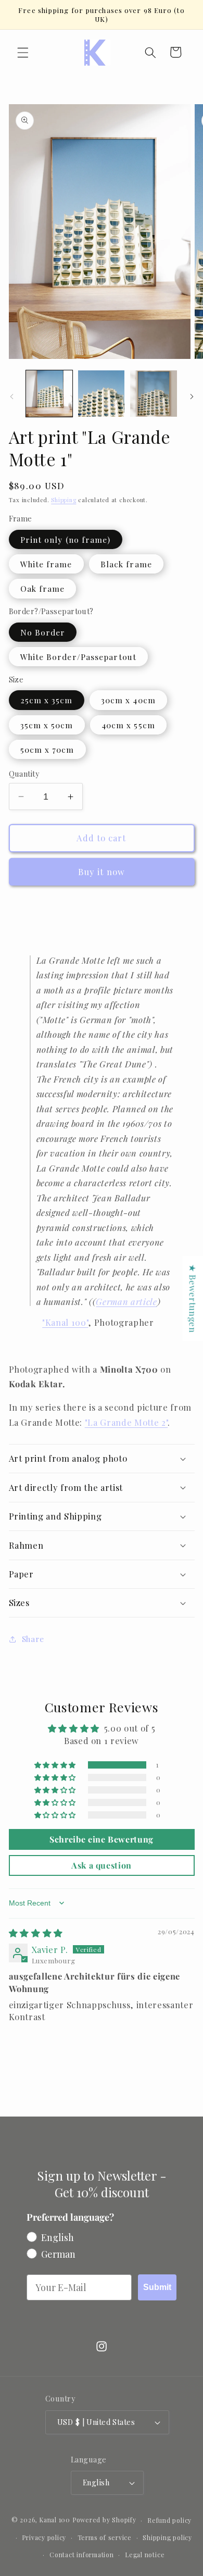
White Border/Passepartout (79, 657)
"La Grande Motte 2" (126, 1422)
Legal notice (145, 2555)
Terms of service (105, 2537)
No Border (43, 632)
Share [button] (33, 1639)
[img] (36, 1933)
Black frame (126, 564)
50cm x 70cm (47, 749)
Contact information (82, 2555)
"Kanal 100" (65, 1322)
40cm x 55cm (128, 725)
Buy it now (102, 872)
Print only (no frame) (66, 539)
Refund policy (169, 2520)
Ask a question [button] (102, 1865)
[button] (23, 52)
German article (126, 1301)
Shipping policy (167, 2537)
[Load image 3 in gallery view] (153, 394)
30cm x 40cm (128, 700)
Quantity (24, 774)
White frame (46, 564)
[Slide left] (11, 396)
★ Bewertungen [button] (193, 1298)
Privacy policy (44, 2537)
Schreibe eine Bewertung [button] (102, 1839)
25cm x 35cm (47, 700)
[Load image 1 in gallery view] (49, 394)
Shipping (64, 500)
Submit (157, 2287)
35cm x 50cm (47, 725)
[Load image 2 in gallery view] (101, 394)
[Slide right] (192, 396)
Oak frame (43, 588)
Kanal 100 (55, 2520)
